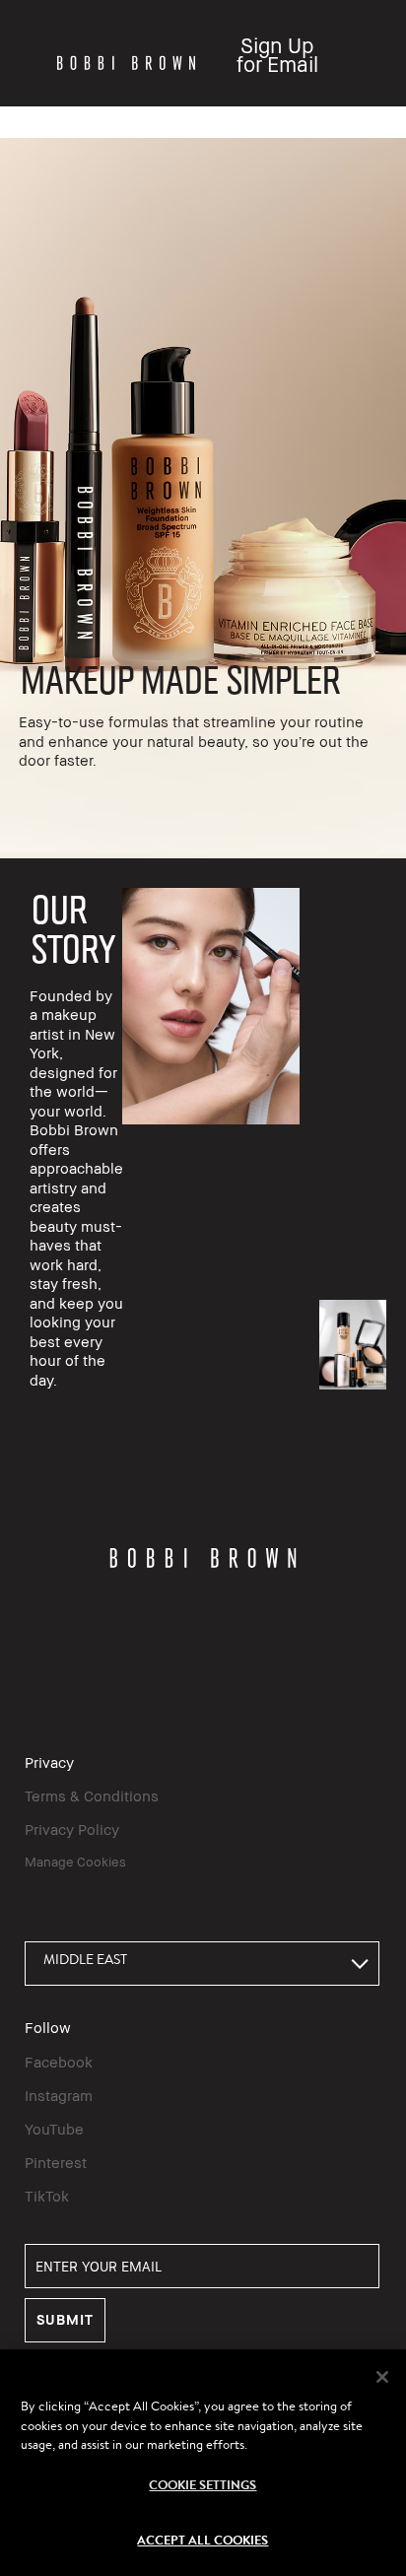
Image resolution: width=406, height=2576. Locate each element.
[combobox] (202, 1964)
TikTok (47, 2196)
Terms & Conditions (92, 1796)
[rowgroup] (203, 498)
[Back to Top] (370, 1954)
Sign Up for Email (277, 55)
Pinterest (56, 2162)
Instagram (59, 2095)
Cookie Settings (203, 2484)
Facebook (59, 2062)
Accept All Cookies (203, 2540)
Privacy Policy (72, 1829)
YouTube (54, 2129)
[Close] (382, 2377)
